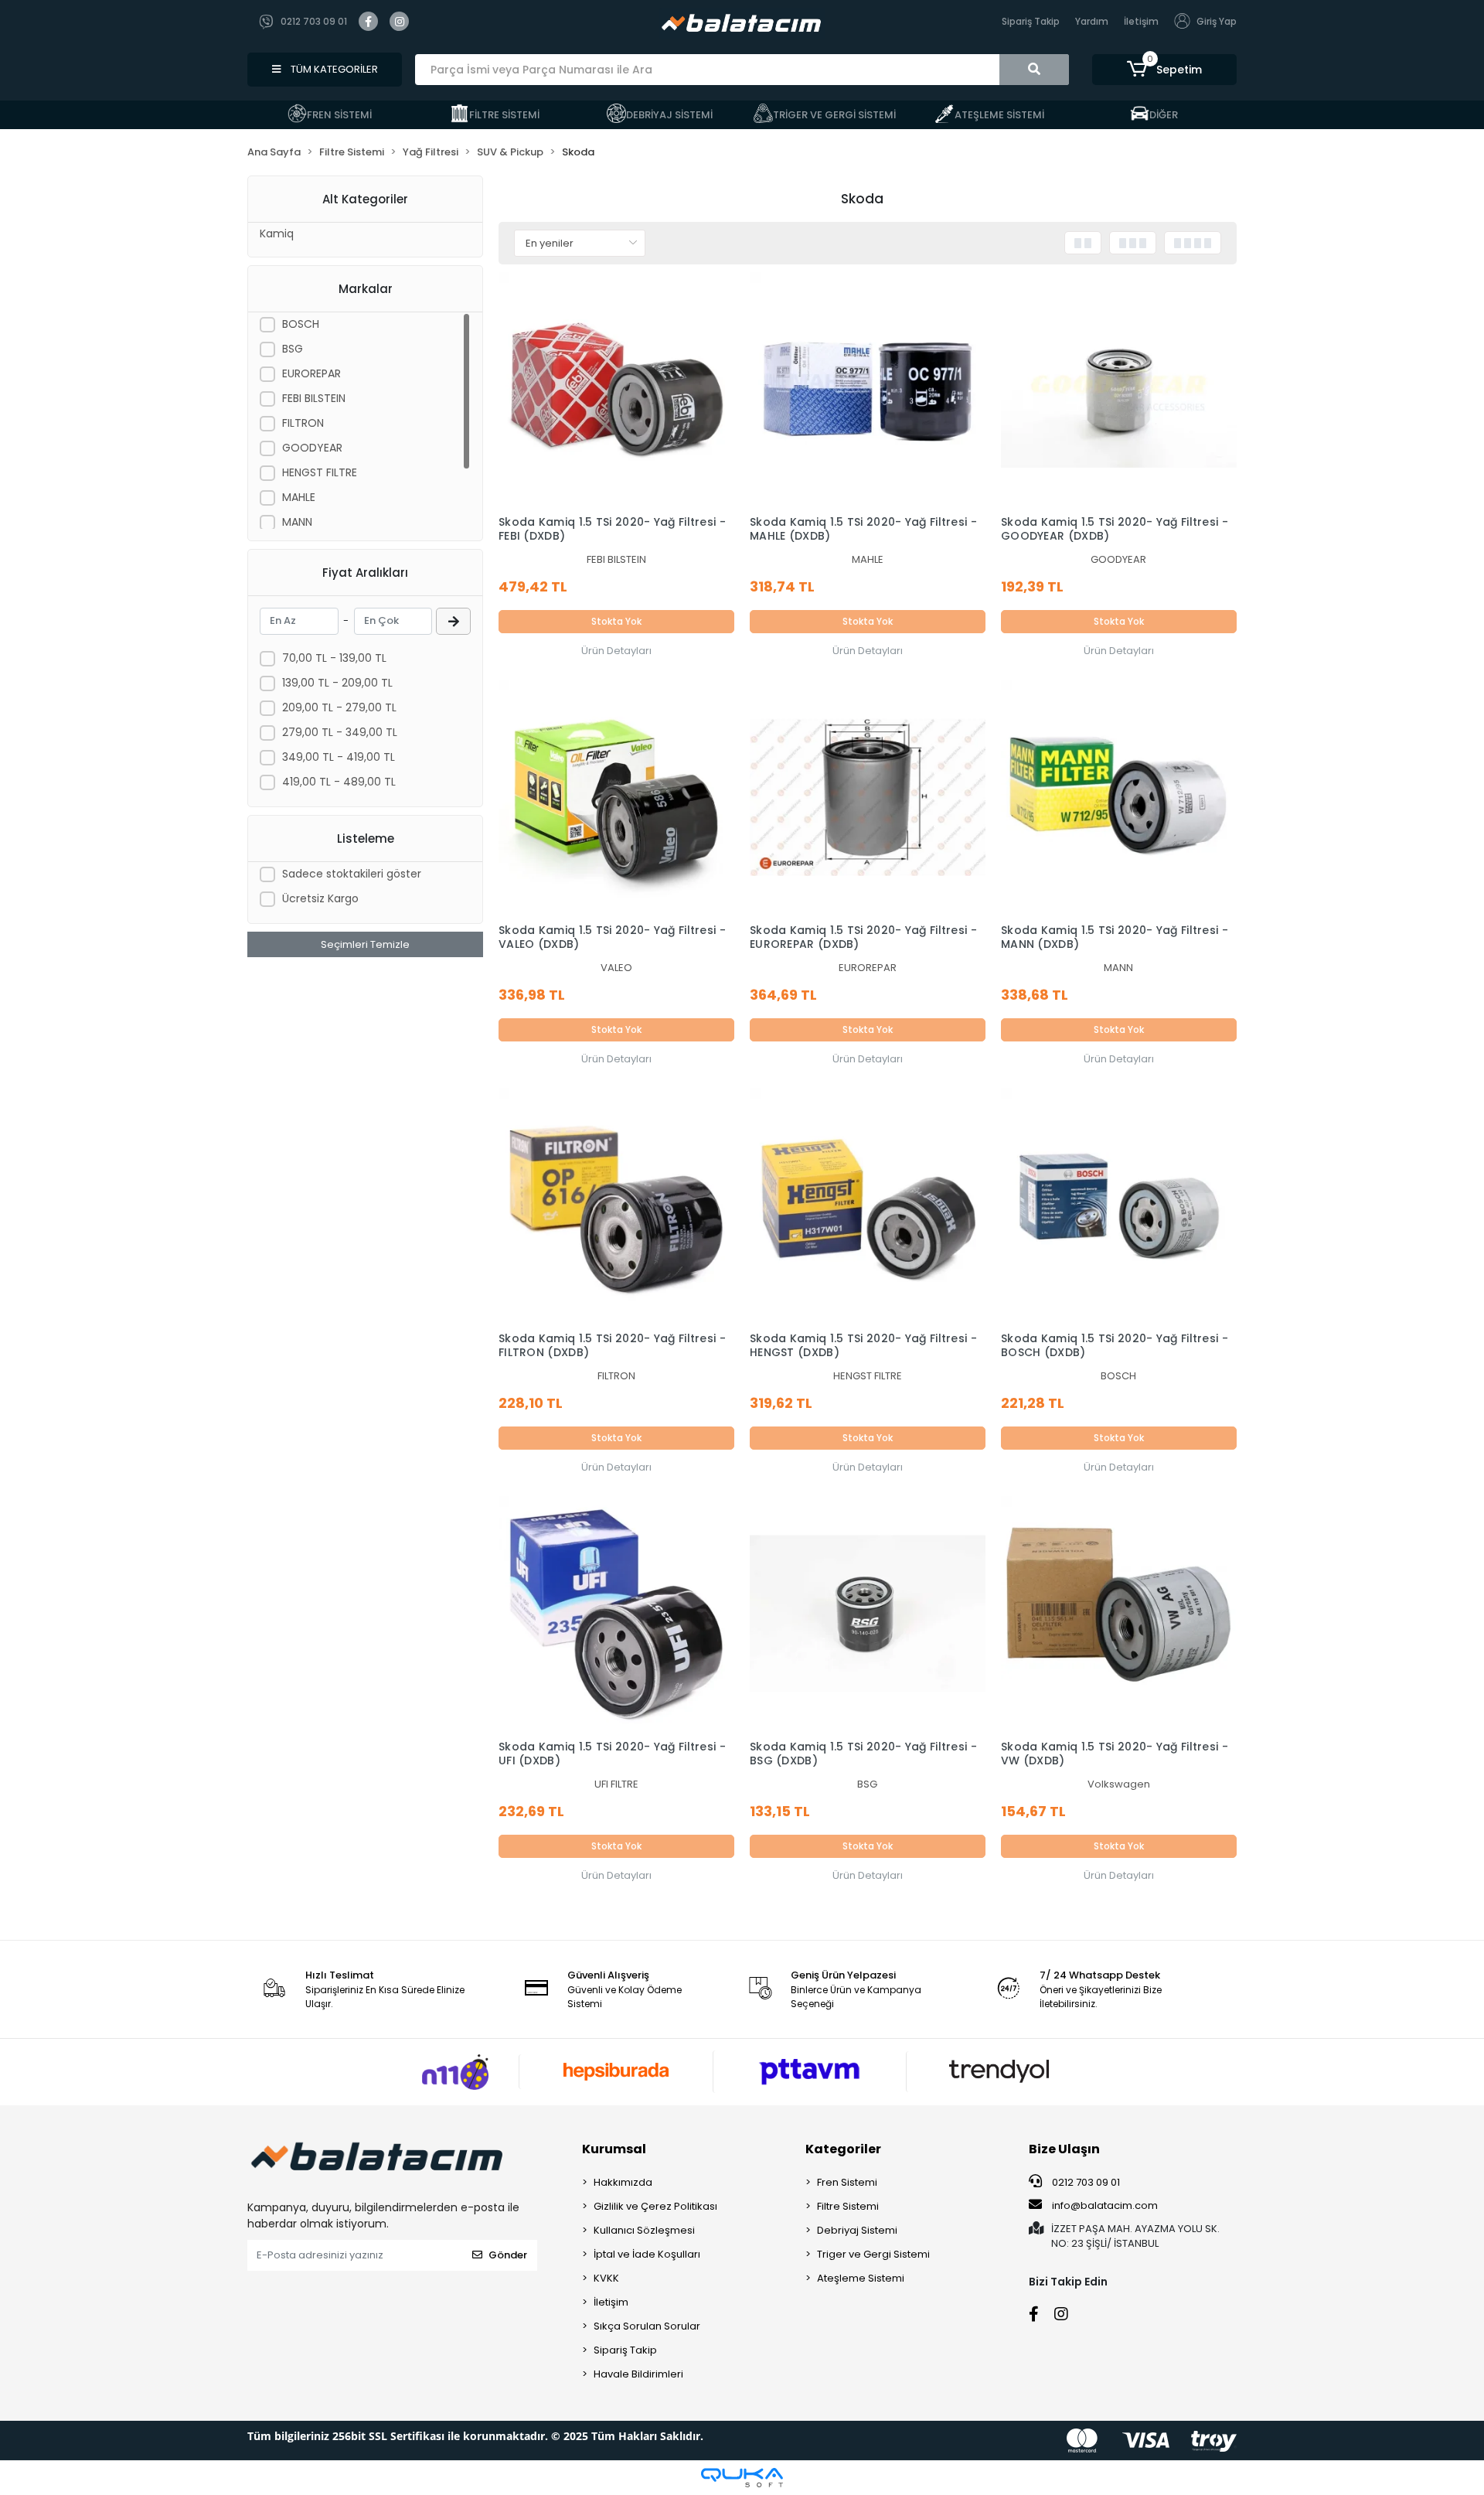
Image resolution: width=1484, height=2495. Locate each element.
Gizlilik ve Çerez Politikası (655, 2206)
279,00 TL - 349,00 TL (340, 732)
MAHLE (299, 497)
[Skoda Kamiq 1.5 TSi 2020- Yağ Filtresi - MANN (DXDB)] (1119, 798)
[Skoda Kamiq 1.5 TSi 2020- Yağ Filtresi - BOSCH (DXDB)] (1119, 1206)
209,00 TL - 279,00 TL (339, 707)
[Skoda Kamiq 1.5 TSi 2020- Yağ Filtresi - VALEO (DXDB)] (616, 798)
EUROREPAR (311, 373)
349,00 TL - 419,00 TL (339, 757)
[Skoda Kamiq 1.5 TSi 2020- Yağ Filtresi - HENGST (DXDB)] (868, 1206)
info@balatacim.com (1105, 2205)
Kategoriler (843, 2149)
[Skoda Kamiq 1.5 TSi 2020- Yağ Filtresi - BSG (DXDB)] (868, 1614)
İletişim (1141, 21)
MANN (297, 522)
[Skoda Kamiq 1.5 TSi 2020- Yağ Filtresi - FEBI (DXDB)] (616, 390)
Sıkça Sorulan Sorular (647, 2326)
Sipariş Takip (1031, 21)
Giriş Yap (1217, 21)
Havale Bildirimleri (638, 2374)
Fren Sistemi (847, 2182)
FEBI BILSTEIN (314, 398)
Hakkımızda (623, 2182)
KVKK (606, 2278)
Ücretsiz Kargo (320, 898)
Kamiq (277, 233)
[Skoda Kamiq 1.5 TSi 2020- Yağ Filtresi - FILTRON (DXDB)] (616, 1206)
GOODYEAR (312, 448)
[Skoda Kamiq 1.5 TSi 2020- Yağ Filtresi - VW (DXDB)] (1119, 1614)
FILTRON (303, 423)
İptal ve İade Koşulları (647, 2254)
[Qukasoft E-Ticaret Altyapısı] (742, 2478)
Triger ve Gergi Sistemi (873, 2254)
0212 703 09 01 (1085, 2182)
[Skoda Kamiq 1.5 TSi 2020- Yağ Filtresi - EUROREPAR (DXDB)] (868, 798)
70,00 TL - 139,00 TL (334, 658)
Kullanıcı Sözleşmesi (644, 2230)
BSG (293, 349)
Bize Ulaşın (1064, 2149)
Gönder (508, 2255)
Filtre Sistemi (848, 2206)
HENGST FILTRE (320, 472)
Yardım (1092, 21)
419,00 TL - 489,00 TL (339, 782)
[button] (1164, 70)
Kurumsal (614, 2149)
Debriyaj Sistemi (857, 2230)
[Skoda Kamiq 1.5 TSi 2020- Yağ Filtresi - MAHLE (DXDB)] (868, 390)
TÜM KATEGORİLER (333, 69)
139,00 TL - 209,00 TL (337, 683)
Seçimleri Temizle (365, 944)
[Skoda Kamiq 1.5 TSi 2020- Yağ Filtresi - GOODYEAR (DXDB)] (1119, 390)
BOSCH (301, 324)
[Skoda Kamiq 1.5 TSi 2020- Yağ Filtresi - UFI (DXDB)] (616, 1614)
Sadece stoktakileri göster (352, 874)
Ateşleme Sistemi (861, 2278)
